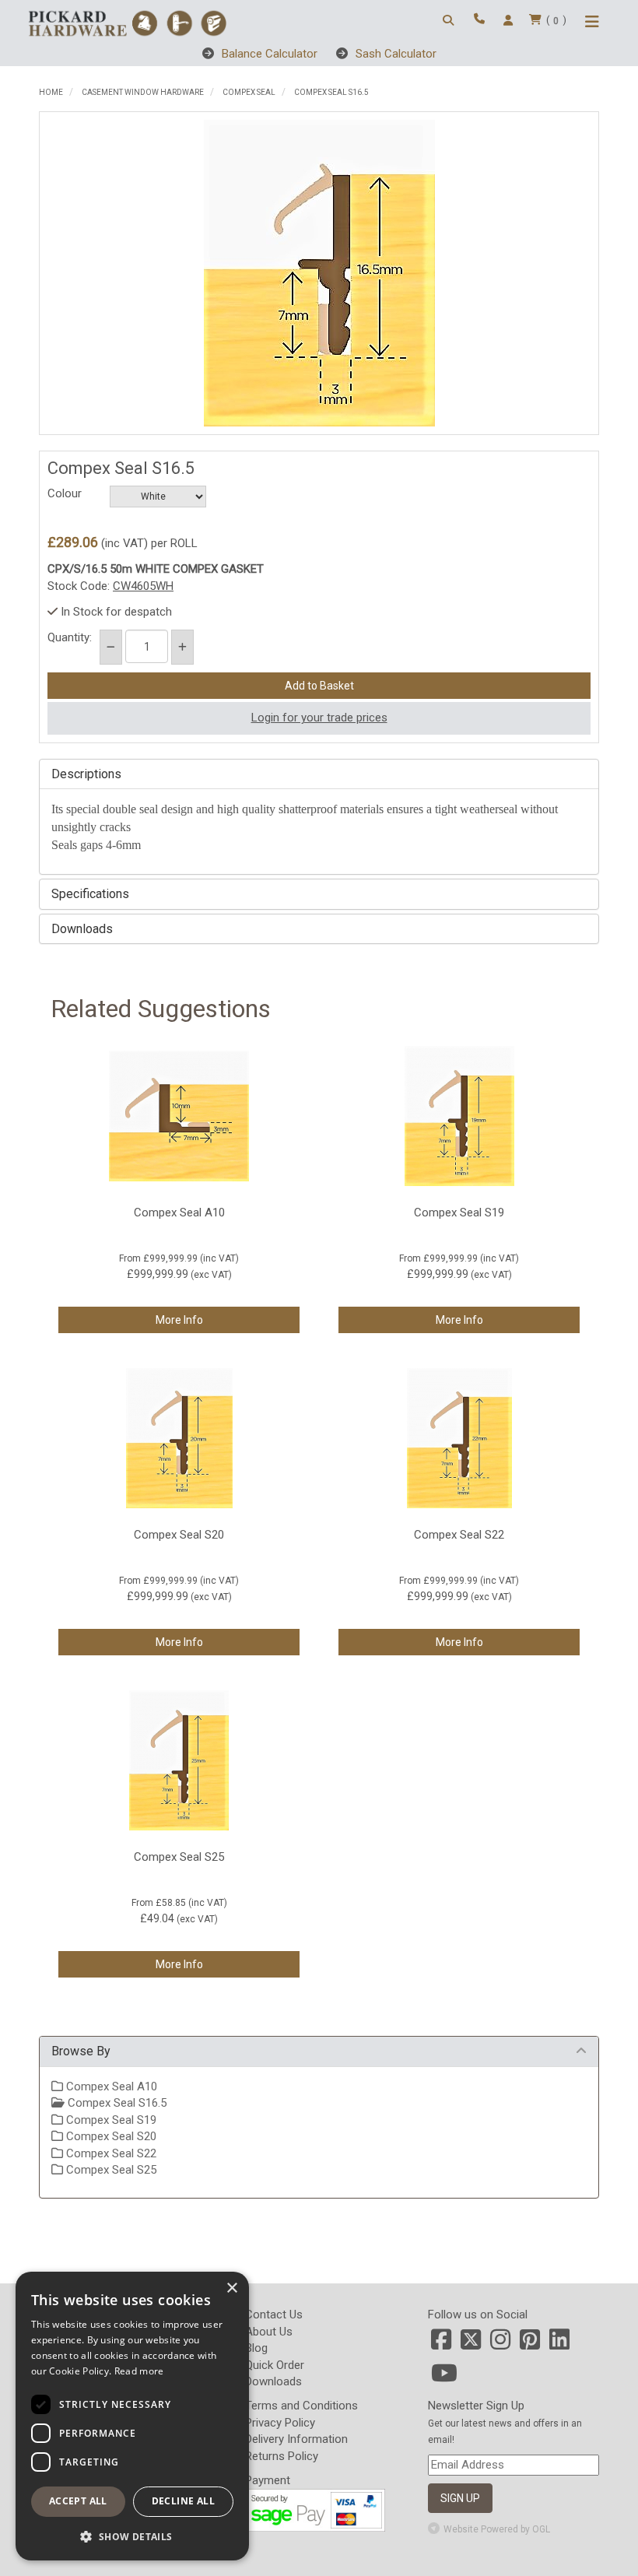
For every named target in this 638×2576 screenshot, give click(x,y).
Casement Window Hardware (143, 92)
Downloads (82, 929)
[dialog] (132, 2416)
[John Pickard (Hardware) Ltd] (127, 22)
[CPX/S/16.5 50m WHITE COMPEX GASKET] (319, 273)
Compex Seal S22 (110, 2153)
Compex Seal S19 (110, 2120)
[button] (132, 2536)
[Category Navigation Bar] (594, 23)
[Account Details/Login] (510, 21)
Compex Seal (249, 92)
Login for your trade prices (319, 718)
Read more (139, 2371)
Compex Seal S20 (110, 2136)
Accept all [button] (78, 2501)
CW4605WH (143, 586)
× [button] (231, 2288)
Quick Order (275, 2365)
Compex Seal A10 (110, 2086)
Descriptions (86, 774)
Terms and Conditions (301, 2406)
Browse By (81, 2051)
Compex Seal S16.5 (331, 92)
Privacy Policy (280, 2423)
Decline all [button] (183, 2501)
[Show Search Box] (450, 21)
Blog (256, 2348)
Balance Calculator (268, 54)
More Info (179, 1320)
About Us (269, 2332)
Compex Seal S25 (110, 2170)
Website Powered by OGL (497, 2529)
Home (51, 92)
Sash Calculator (394, 54)
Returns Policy (282, 2456)
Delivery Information (296, 2439)
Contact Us (274, 2315)
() (556, 20)
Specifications (90, 894)
